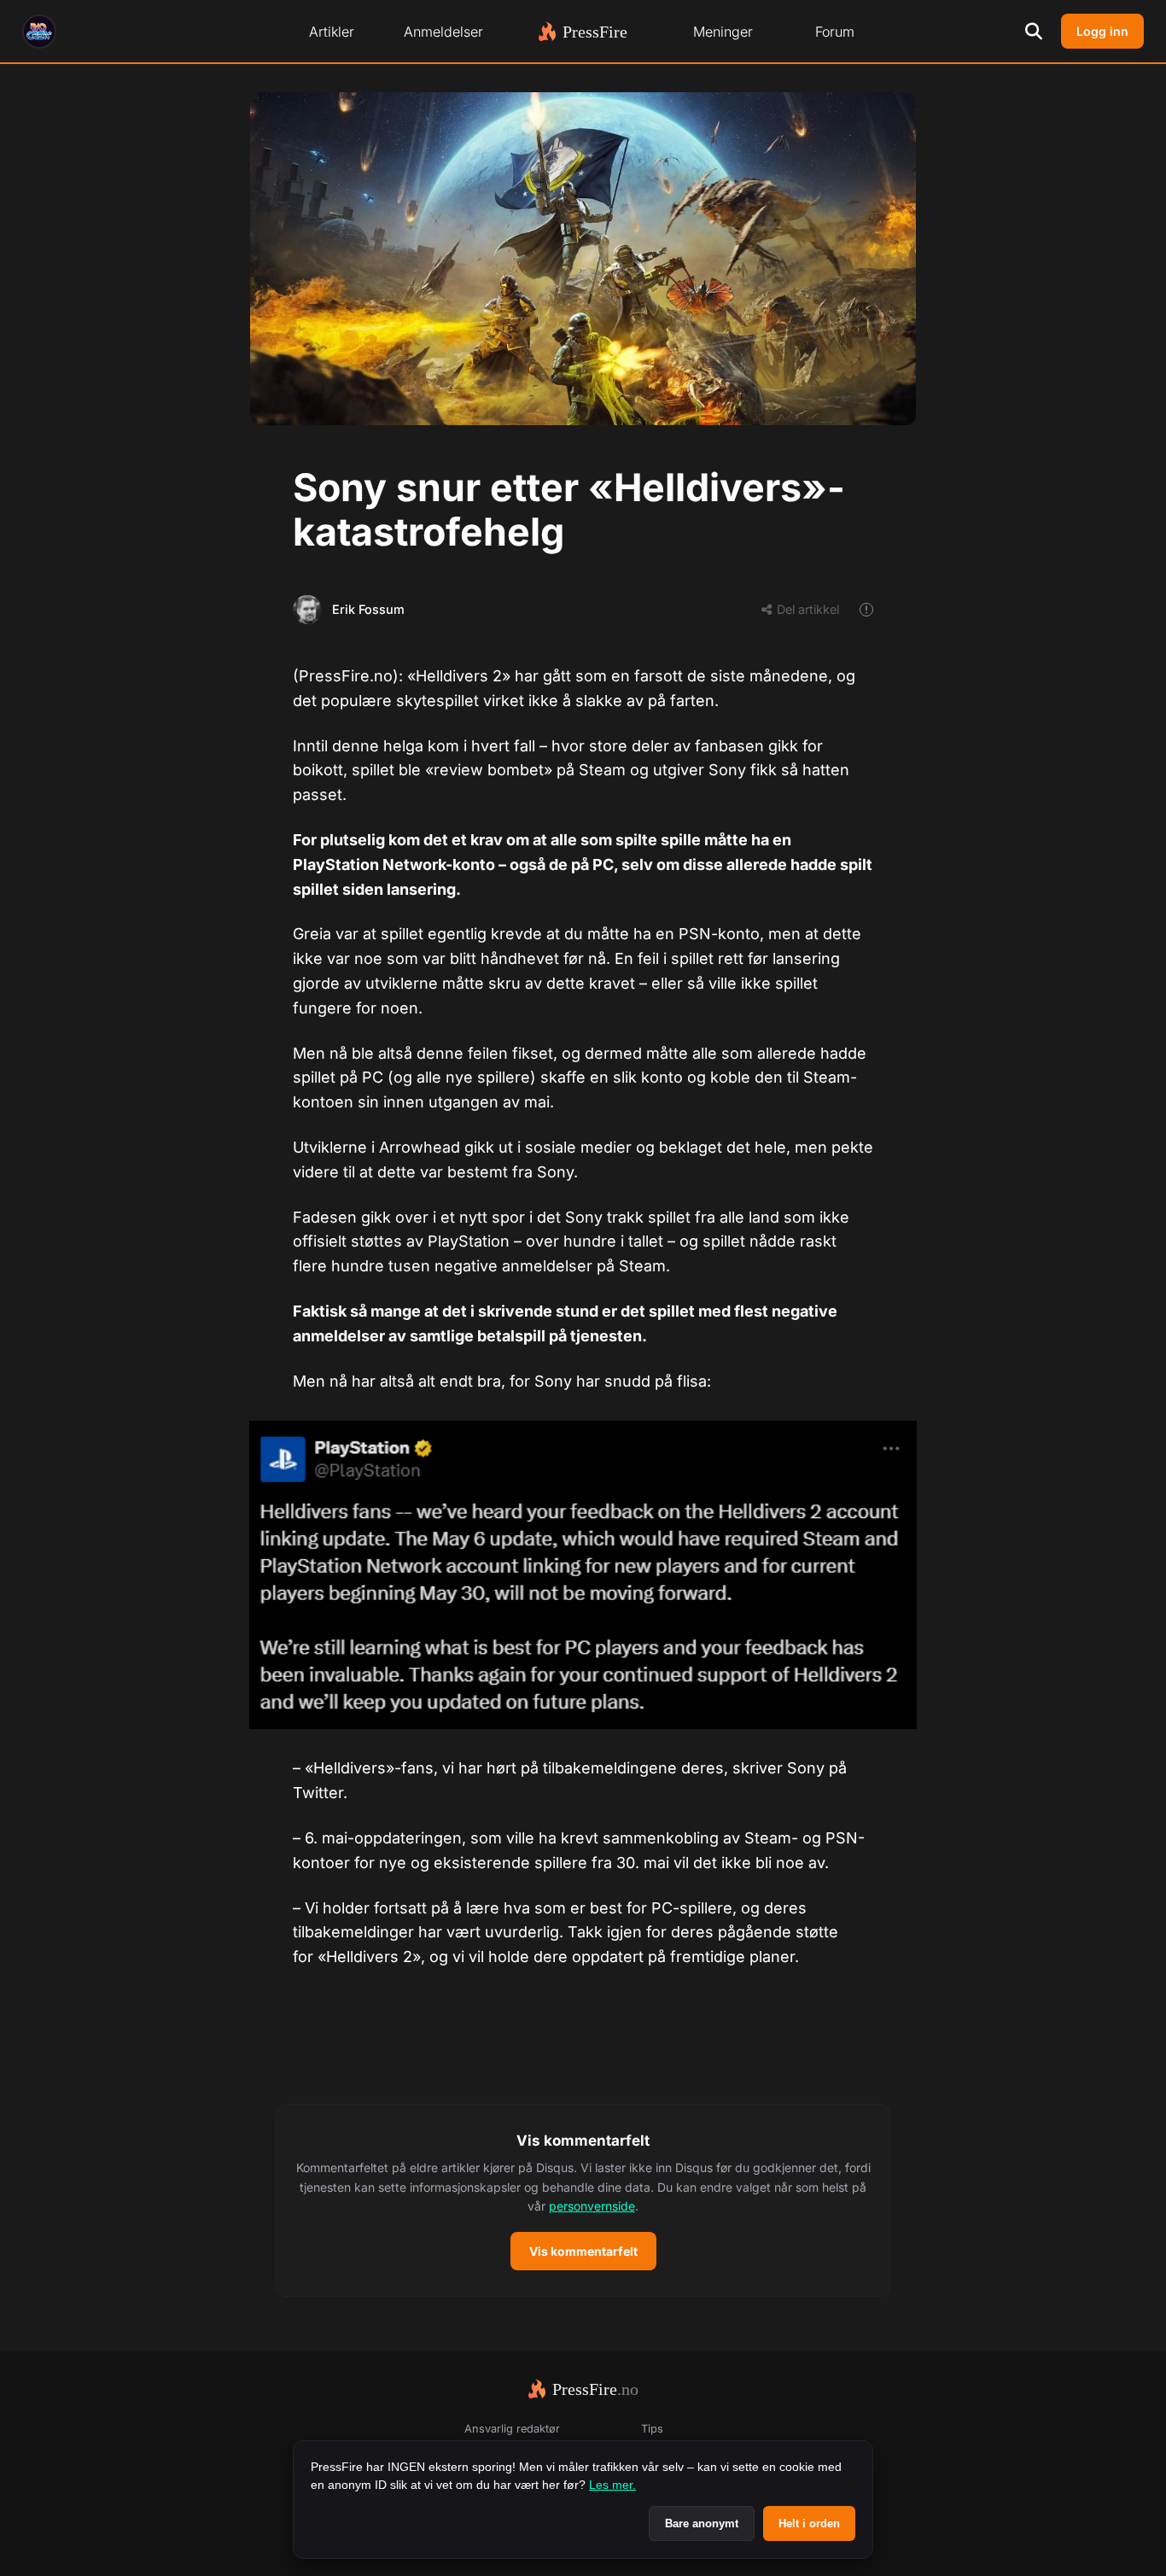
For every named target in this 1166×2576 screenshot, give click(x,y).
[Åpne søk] (1034, 32)
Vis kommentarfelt (583, 2251)
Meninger (723, 32)
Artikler (332, 32)
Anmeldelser (443, 32)
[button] (583, 2200)
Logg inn (1102, 31)
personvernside (592, 2206)
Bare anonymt (702, 2523)
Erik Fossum (368, 609)
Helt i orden (809, 2523)
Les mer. (612, 2485)
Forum (835, 32)
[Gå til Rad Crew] (39, 32)
